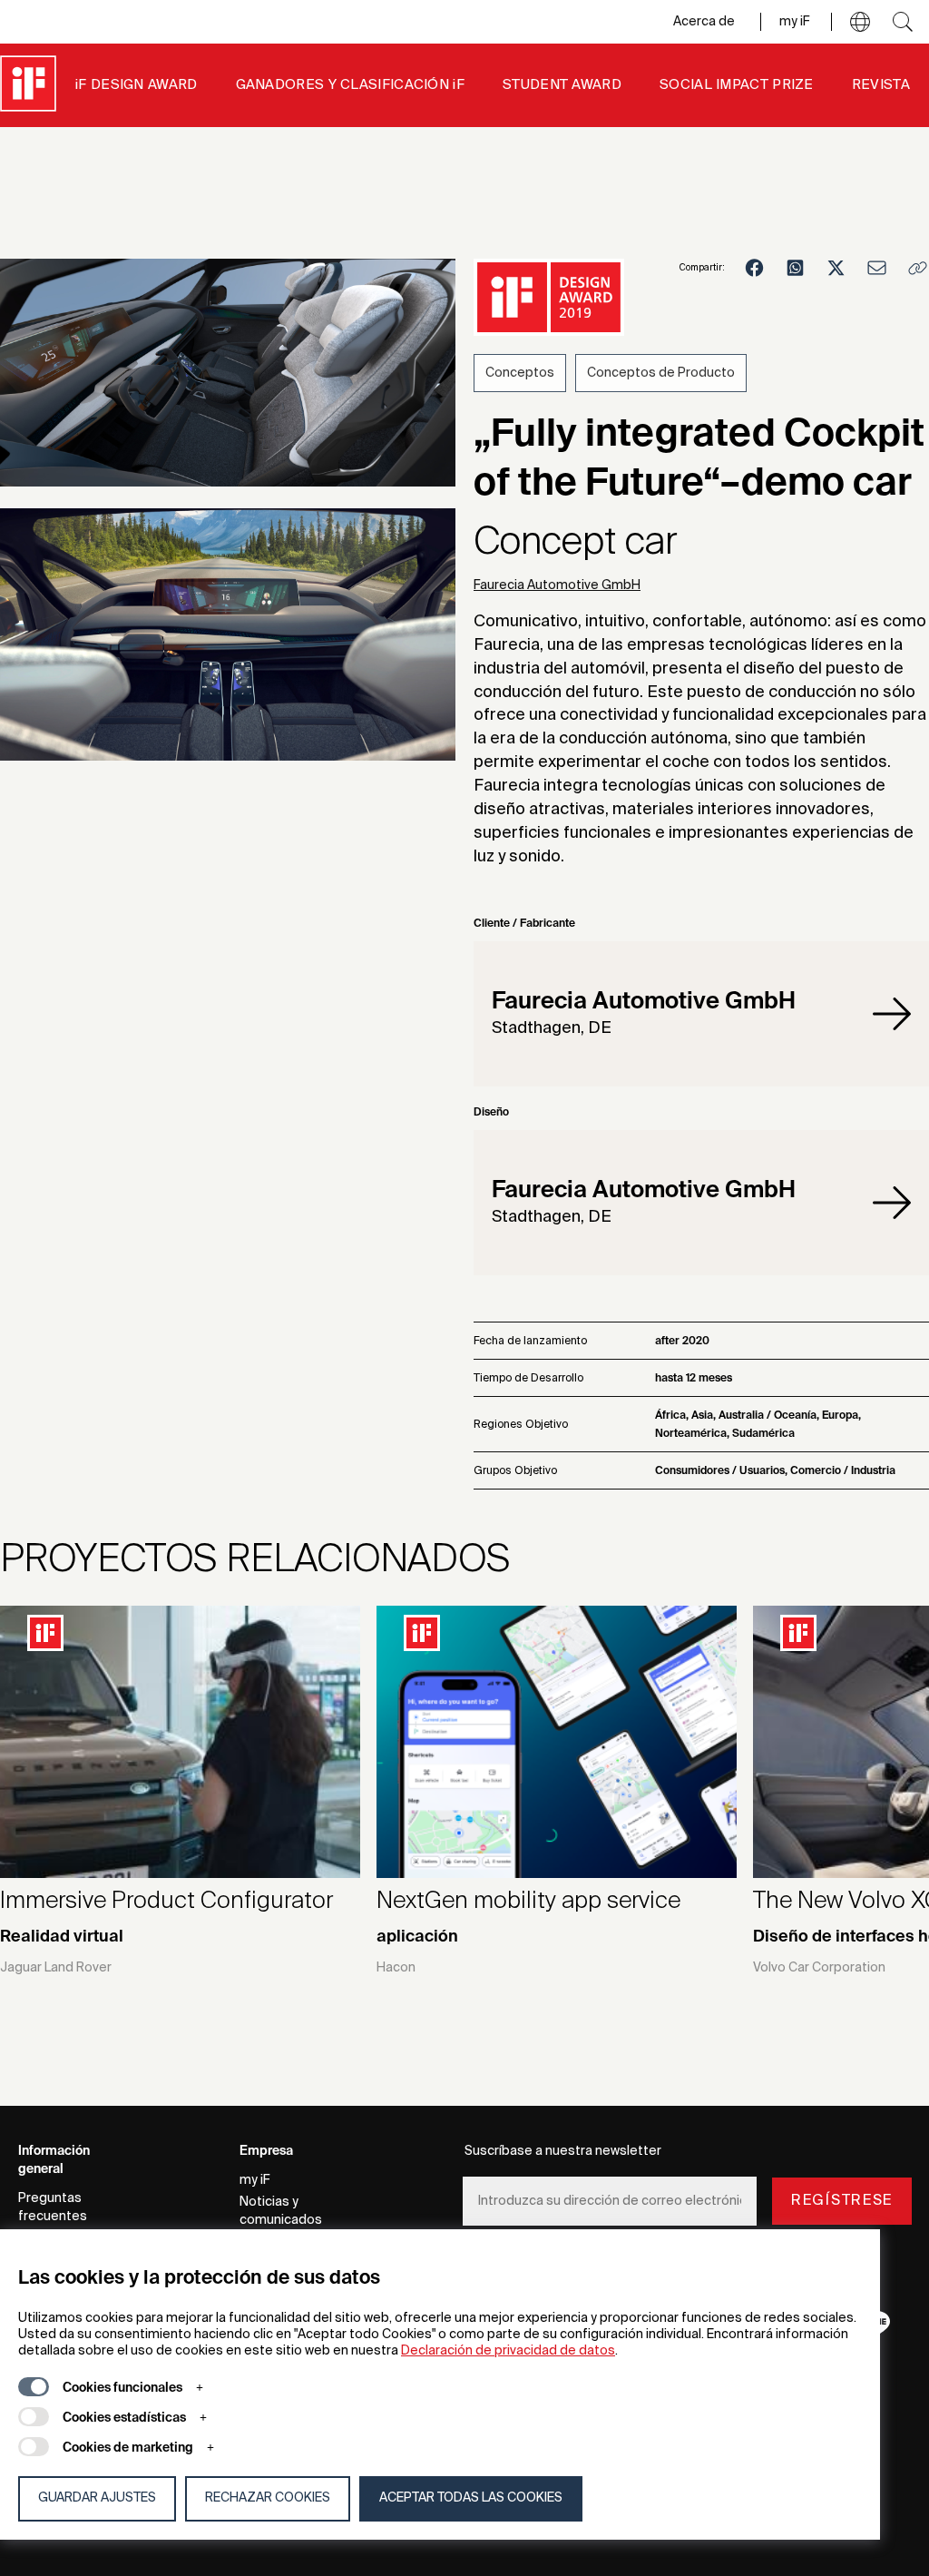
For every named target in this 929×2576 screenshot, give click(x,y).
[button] (860, 22)
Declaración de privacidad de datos (508, 2351)
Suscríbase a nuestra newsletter (563, 2151)
